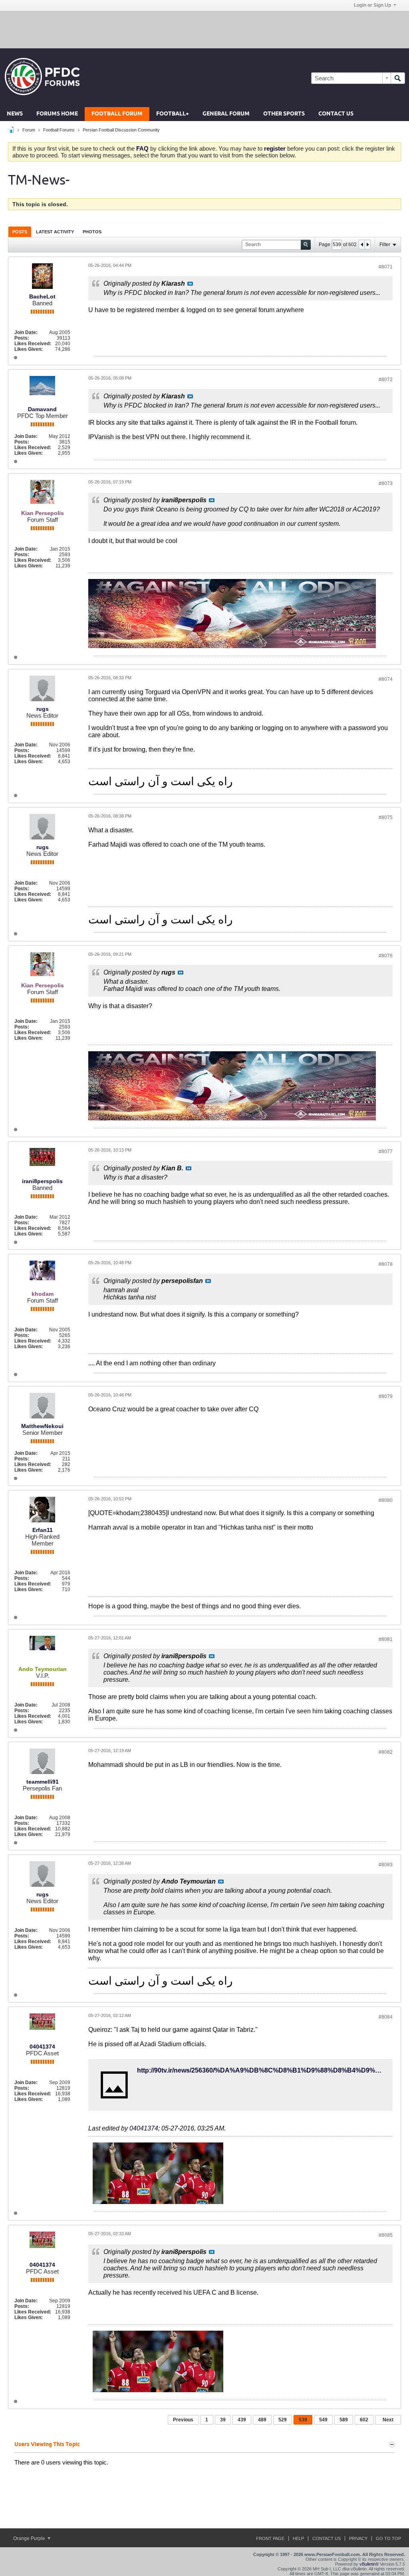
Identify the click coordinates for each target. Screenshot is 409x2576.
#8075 (386, 818)
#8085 (386, 2235)
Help (298, 2538)
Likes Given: (29, 349)
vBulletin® (369, 2564)
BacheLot (42, 296)
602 (364, 2420)
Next (388, 2420)
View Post (190, 284)
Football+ (173, 114)
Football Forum (117, 114)
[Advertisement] (204, 29)
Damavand (42, 409)
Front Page (270, 2538)
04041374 (42, 2047)
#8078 (386, 1264)
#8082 (386, 1752)
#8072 (386, 380)
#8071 (386, 267)
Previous (183, 2420)
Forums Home (57, 114)
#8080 (386, 1500)
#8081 (386, 1639)
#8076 (386, 956)
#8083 (386, 1865)
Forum (29, 130)
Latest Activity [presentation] (55, 232)
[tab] (20, 232)
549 (323, 2420)
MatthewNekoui (42, 1426)
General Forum (226, 114)
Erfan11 (43, 1530)
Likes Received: (33, 344)
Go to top (388, 2538)
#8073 (386, 483)
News (15, 114)
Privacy (358, 2538)
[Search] (398, 78)
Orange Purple (30, 2538)
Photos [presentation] (92, 232)
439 (242, 2420)
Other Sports (284, 114)
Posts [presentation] (20, 232)
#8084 (386, 2017)
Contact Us (336, 114)
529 (283, 2420)
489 (262, 2420)
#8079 (386, 1396)
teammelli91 (43, 1782)
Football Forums (59, 130)
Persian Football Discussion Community (121, 130)
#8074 (386, 679)
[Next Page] (367, 245)
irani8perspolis (42, 1181)
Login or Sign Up (372, 5)
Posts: (22, 338)
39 (223, 2420)
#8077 (386, 1152)
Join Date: (26, 332)
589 (344, 2420)
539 (303, 2420)
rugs (43, 709)
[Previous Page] (362, 245)
